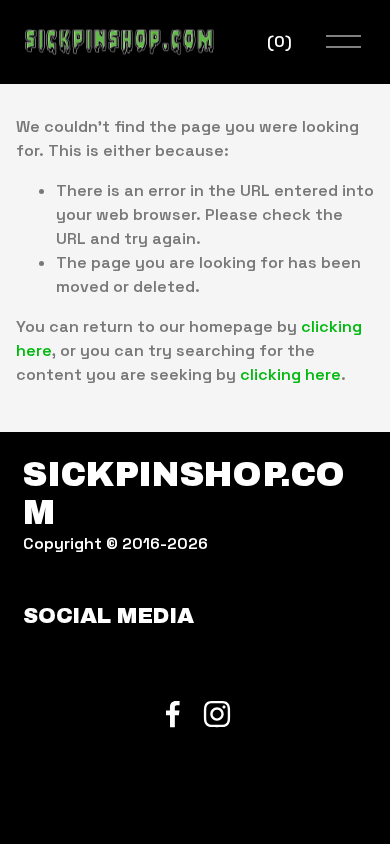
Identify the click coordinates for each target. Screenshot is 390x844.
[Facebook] (173, 714)
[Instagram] (217, 714)
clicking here (290, 374)
